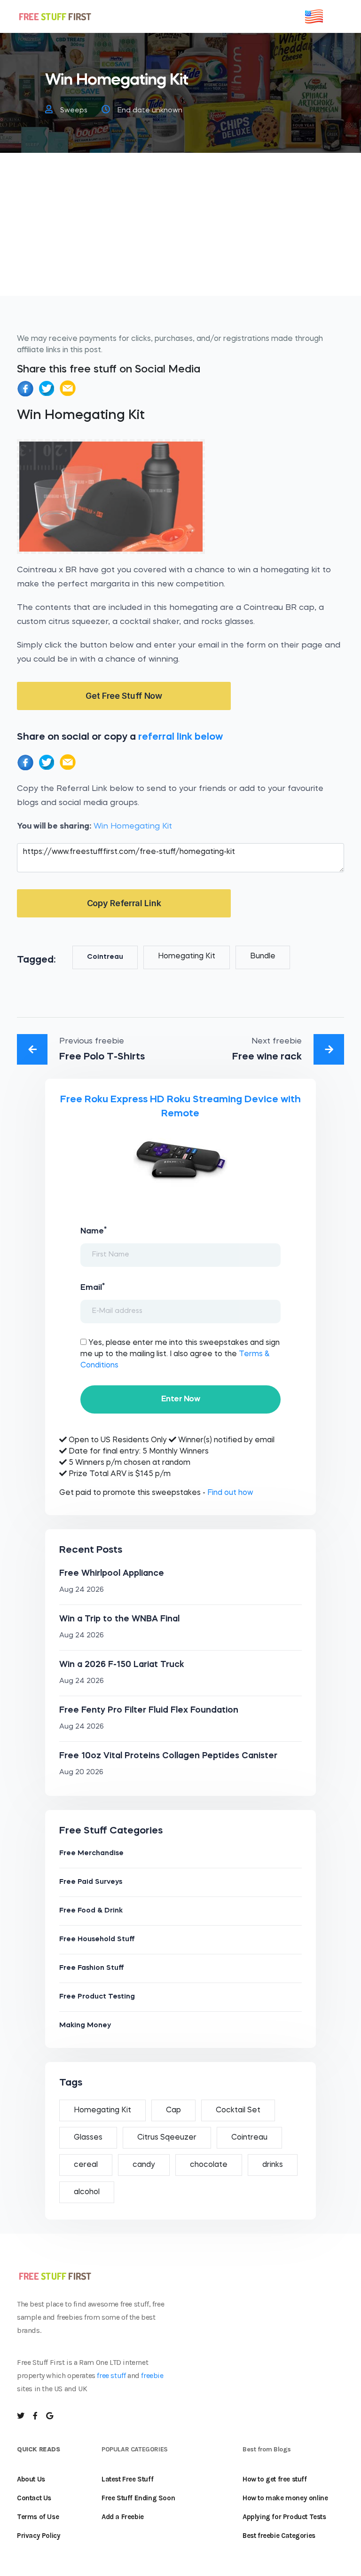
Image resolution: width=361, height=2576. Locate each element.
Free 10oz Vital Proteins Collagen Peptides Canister (168, 1756)
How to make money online (285, 2498)
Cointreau (105, 957)
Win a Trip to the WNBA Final (119, 1619)
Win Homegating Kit (133, 826)
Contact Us (34, 2498)
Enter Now (180, 1399)
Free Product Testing (97, 1997)
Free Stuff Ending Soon (138, 2498)
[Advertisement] (180, 230)
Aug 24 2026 (82, 1590)
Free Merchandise (91, 1853)
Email (93, 1287)
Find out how (230, 1493)
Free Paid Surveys (91, 1882)
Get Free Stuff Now (124, 696)
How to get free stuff (275, 2479)
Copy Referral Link (124, 903)
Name (94, 1231)
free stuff (111, 2375)
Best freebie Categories (279, 2536)
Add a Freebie (123, 2517)
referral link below (180, 737)
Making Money (85, 2026)
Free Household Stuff (97, 1940)
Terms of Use (38, 2517)
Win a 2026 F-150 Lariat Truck (122, 1665)
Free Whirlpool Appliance (112, 1573)
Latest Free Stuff (127, 2479)
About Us (31, 2479)
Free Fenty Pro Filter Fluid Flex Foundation (149, 1710)
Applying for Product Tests (284, 2517)
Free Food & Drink (91, 1911)
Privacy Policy (39, 2536)
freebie (152, 2375)
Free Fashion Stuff (92, 1968)
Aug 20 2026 (81, 1773)
